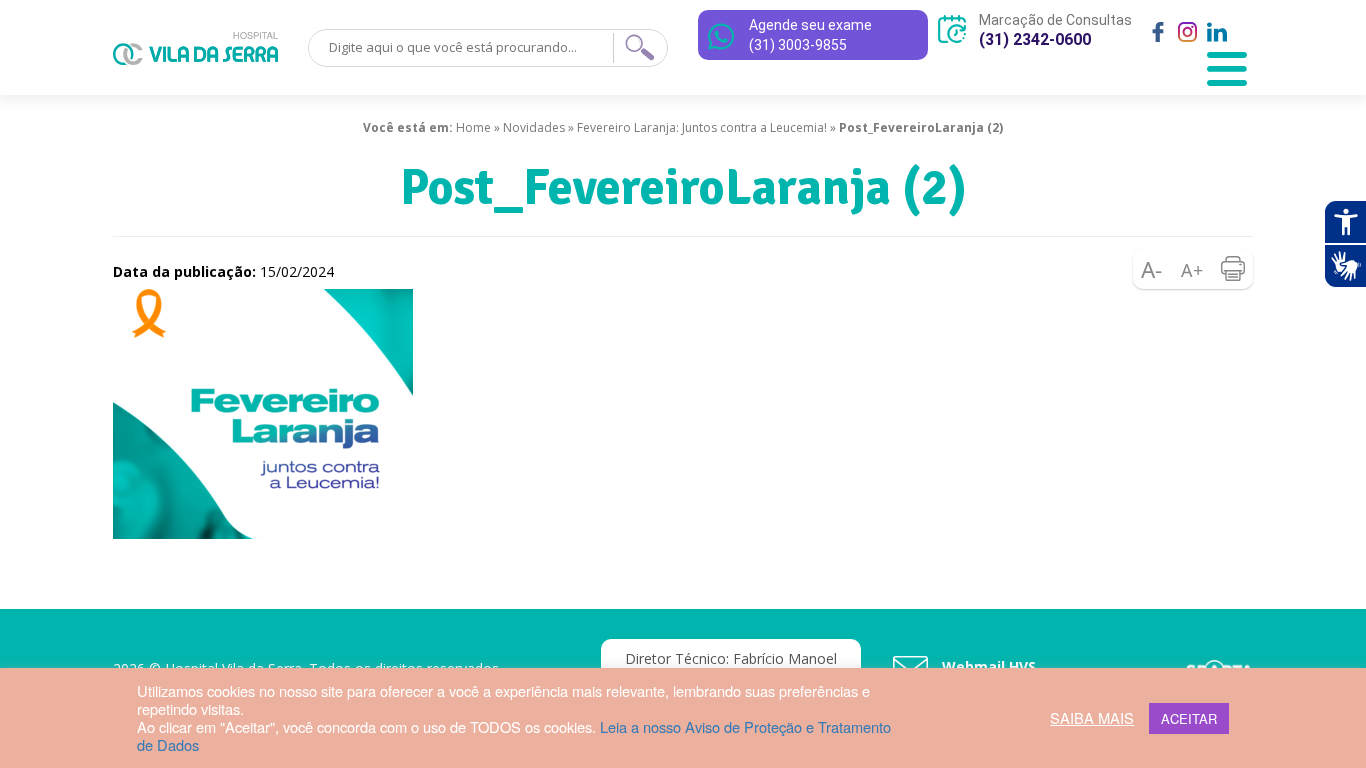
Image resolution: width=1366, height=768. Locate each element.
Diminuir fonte (1153, 269)
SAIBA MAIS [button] (1092, 718)
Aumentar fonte (1193, 269)
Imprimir (1233, 269)
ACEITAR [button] (1189, 718)
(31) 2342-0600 (1035, 39)
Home (473, 127)
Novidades (534, 127)
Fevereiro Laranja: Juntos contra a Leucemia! (702, 127)
